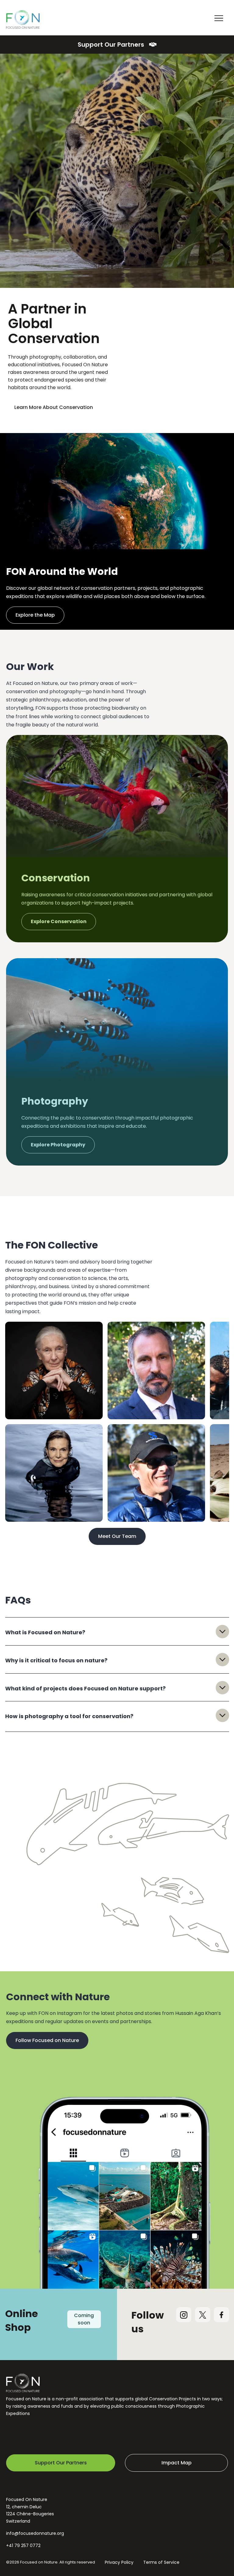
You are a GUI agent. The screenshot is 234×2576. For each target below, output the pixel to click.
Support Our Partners (111, 45)
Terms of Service (161, 2562)
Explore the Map (35, 615)
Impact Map (177, 2463)
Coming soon (84, 2319)
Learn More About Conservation (54, 407)
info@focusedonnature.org (35, 2533)
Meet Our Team (117, 1536)
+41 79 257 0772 (23, 2546)
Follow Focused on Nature (47, 2040)
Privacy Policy (119, 2562)
